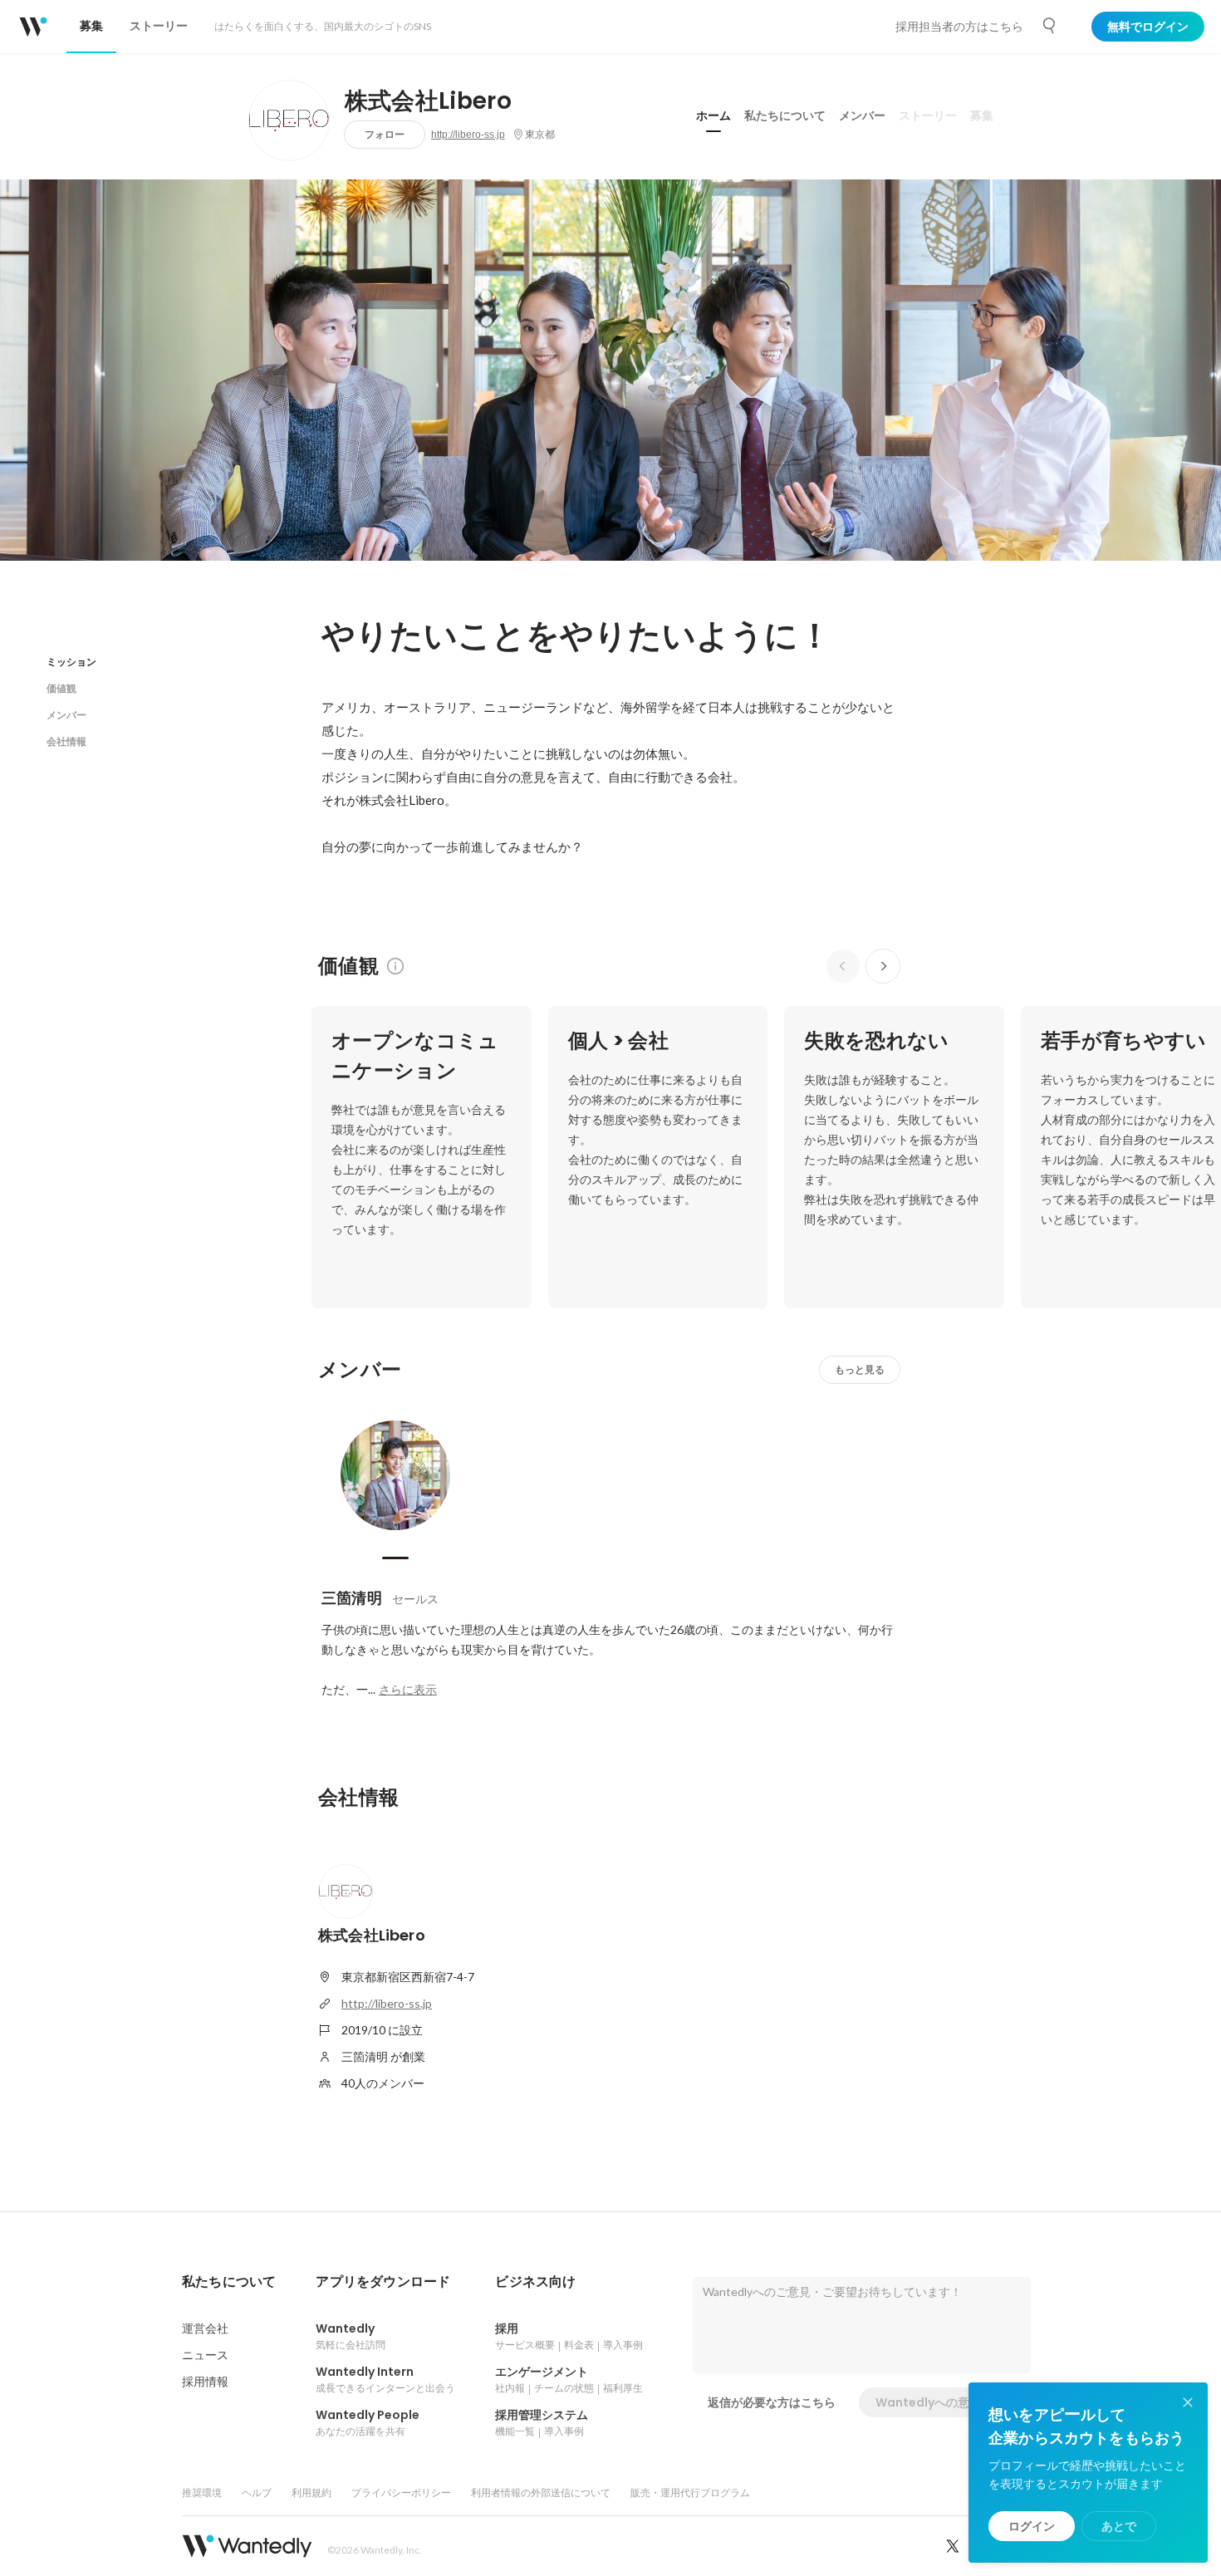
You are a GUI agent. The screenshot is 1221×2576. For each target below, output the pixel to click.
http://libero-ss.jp (468, 135)
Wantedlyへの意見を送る (946, 2402)
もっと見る (860, 1369)
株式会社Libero (428, 101)
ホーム (713, 115)
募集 (982, 115)
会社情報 (66, 741)
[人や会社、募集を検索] (1050, 26)
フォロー (385, 134)
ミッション (71, 662)
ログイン (1032, 2526)
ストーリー (928, 115)
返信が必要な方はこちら (772, 2402)
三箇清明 (352, 1598)
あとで (1119, 2526)
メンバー (862, 115)
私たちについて (785, 115)
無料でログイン (1148, 27)
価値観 (61, 688)
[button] (229, 2282)
